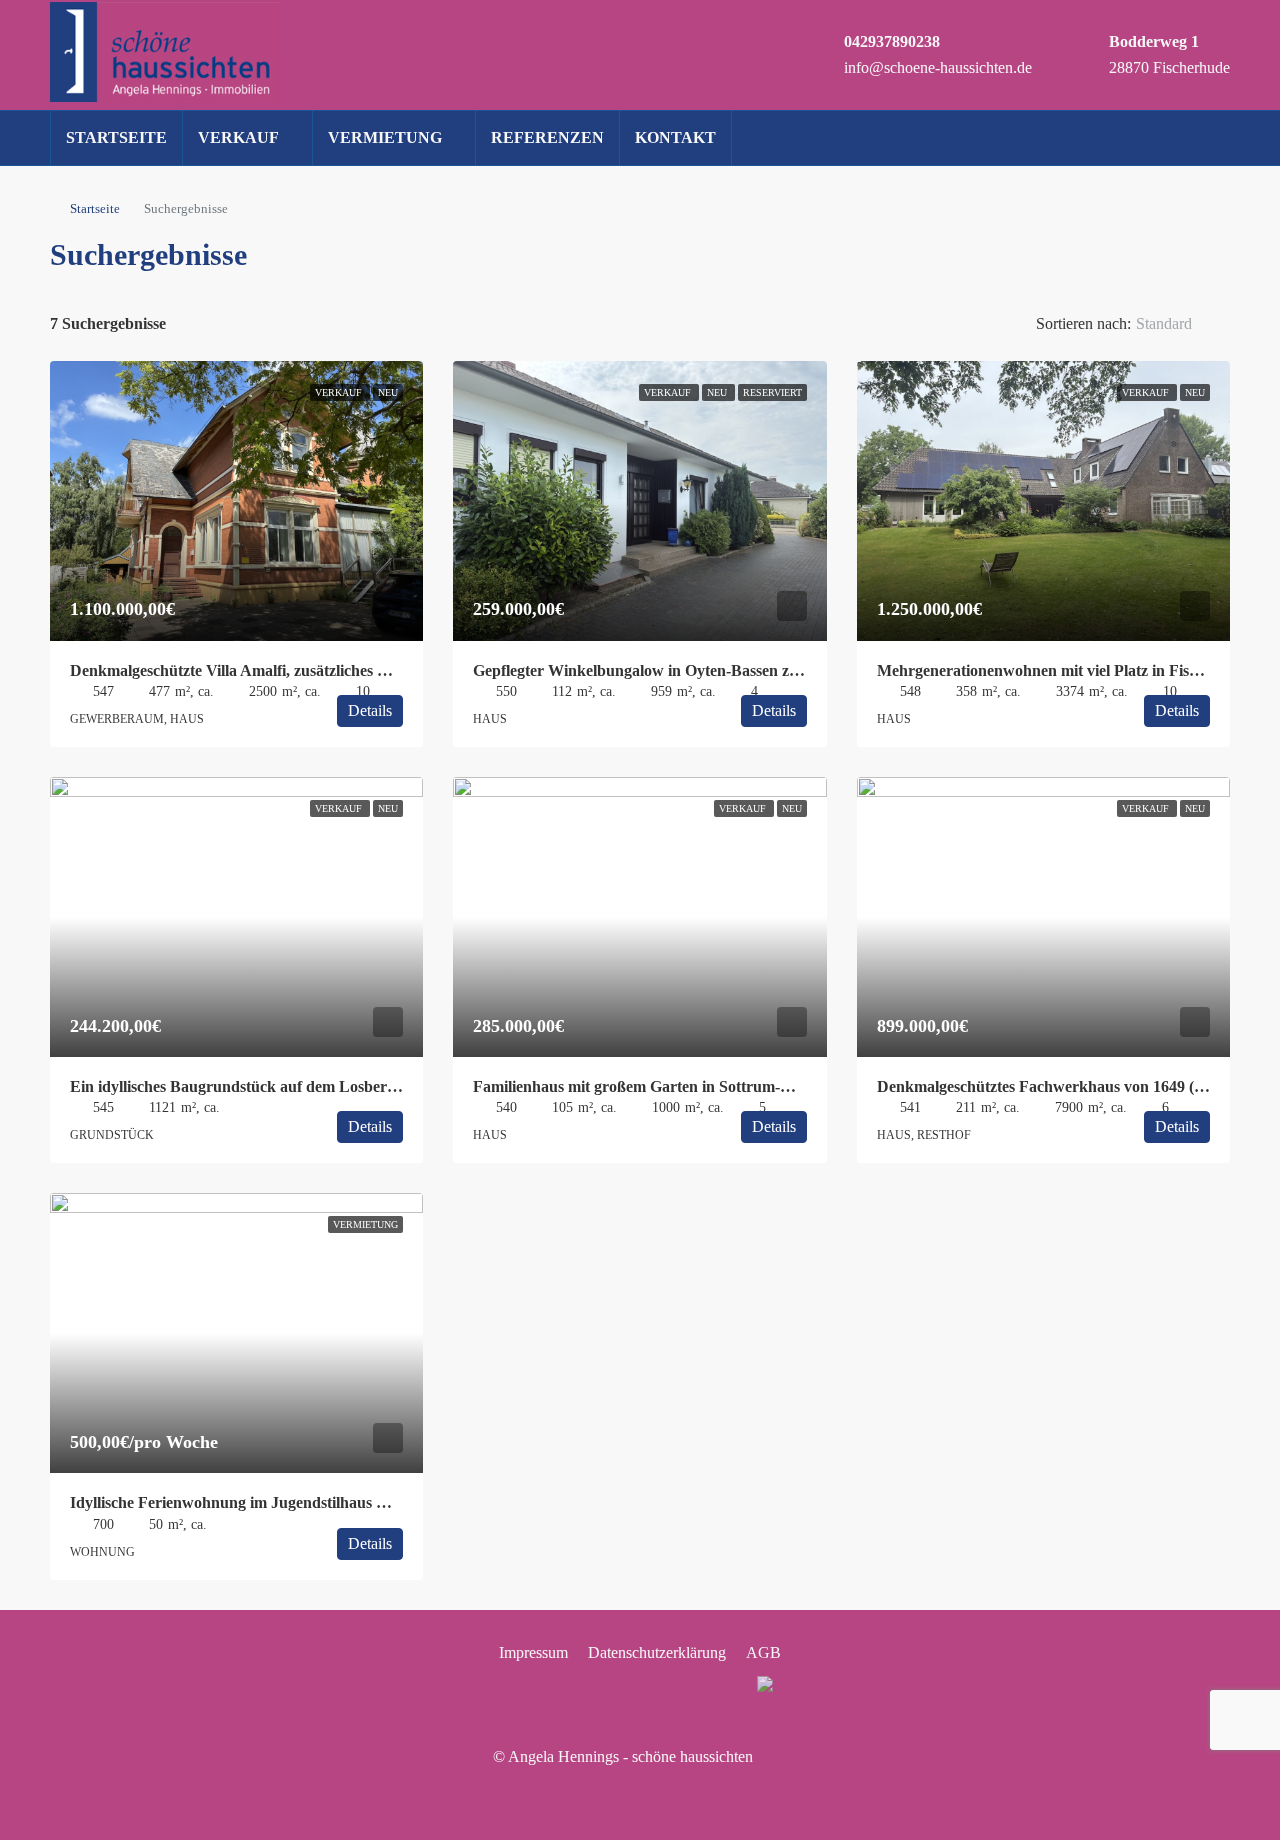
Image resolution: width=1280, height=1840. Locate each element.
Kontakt (675, 137)
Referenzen (547, 137)
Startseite (116, 137)
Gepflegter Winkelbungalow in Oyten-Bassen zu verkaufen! (674, 670)
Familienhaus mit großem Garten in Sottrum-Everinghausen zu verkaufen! (726, 1086)
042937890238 (892, 41)
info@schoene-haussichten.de (938, 67)
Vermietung (385, 137)
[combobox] (1180, 324)
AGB (763, 1652)
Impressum (533, 1652)
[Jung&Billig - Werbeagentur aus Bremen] (772, 1756)
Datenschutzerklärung (657, 1652)
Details (370, 710)
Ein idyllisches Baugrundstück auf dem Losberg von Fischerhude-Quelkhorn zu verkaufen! (379, 1086)
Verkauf (238, 137)
